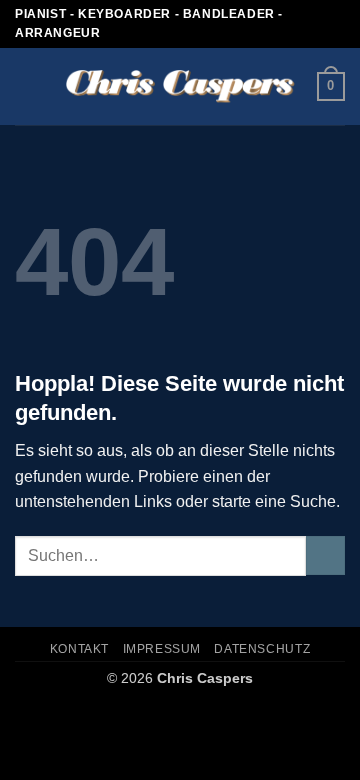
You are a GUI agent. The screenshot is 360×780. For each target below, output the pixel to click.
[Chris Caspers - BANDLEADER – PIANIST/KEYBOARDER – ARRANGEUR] (180, 87)
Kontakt (79, 649)
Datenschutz (262, 649)
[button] (27, 86)
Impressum (162, 649)
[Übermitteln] (325, 555)
